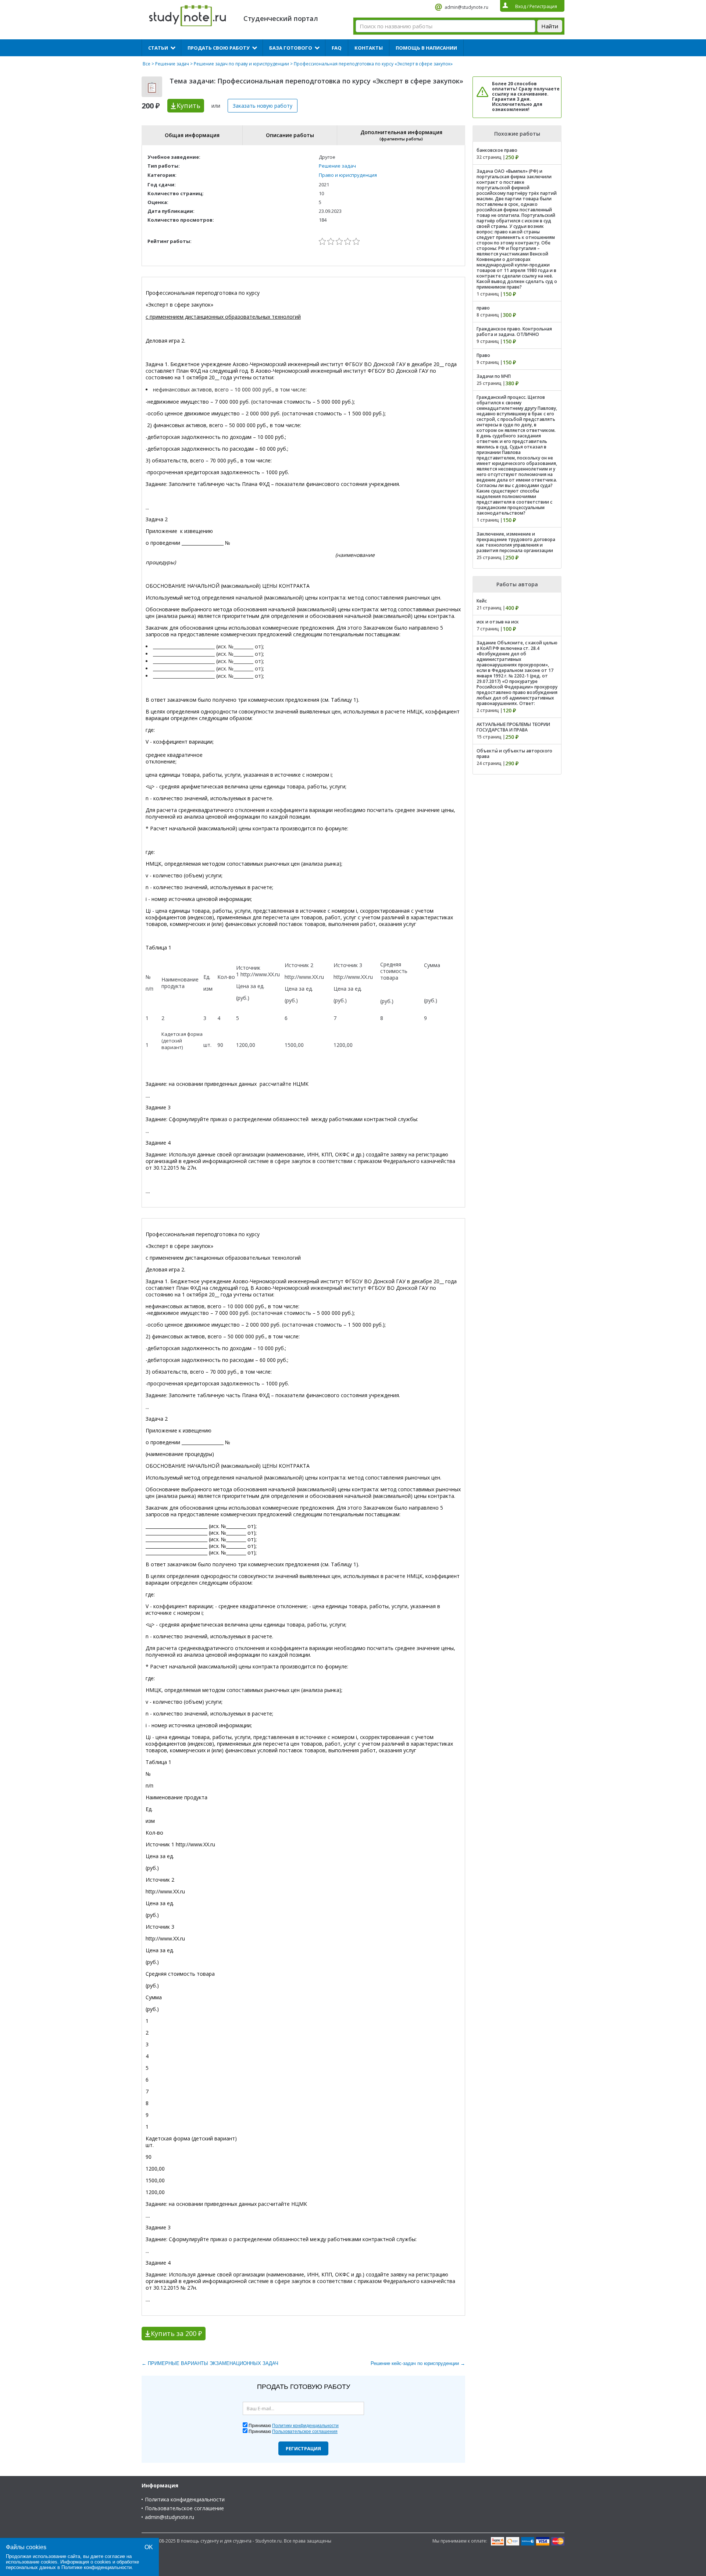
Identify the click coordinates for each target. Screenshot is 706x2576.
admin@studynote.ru (466, 7)
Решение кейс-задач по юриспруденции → (418, 2363)
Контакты (369, 48)
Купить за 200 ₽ (176, 2333)
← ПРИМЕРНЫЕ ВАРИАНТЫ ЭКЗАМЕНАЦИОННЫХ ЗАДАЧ (210, 2363)
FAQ (337, 48)
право (483, 308)
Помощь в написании (426, 48)
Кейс (482, 601)
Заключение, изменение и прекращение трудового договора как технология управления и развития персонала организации (516, 542)
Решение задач (172, 64)
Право (483, 355)
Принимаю (294, 2426)
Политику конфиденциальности (305, 2426)
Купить (188, 105)
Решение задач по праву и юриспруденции (241, 64)
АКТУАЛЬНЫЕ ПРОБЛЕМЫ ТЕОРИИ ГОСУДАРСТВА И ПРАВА (513, 727)
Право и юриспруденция (348, 175)
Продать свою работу (219, 48)
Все (147, 64)
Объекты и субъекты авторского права (514, 754)
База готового (291, 48)
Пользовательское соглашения (305, 2432)
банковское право (497, 150)
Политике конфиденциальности (97, 2567)
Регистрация (303, 2448)
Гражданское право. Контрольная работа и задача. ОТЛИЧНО (514, 332)
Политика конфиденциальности (185, 2499)
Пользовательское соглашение (184, 2508)
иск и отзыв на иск (498, 622)
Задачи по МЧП (494, 376)
